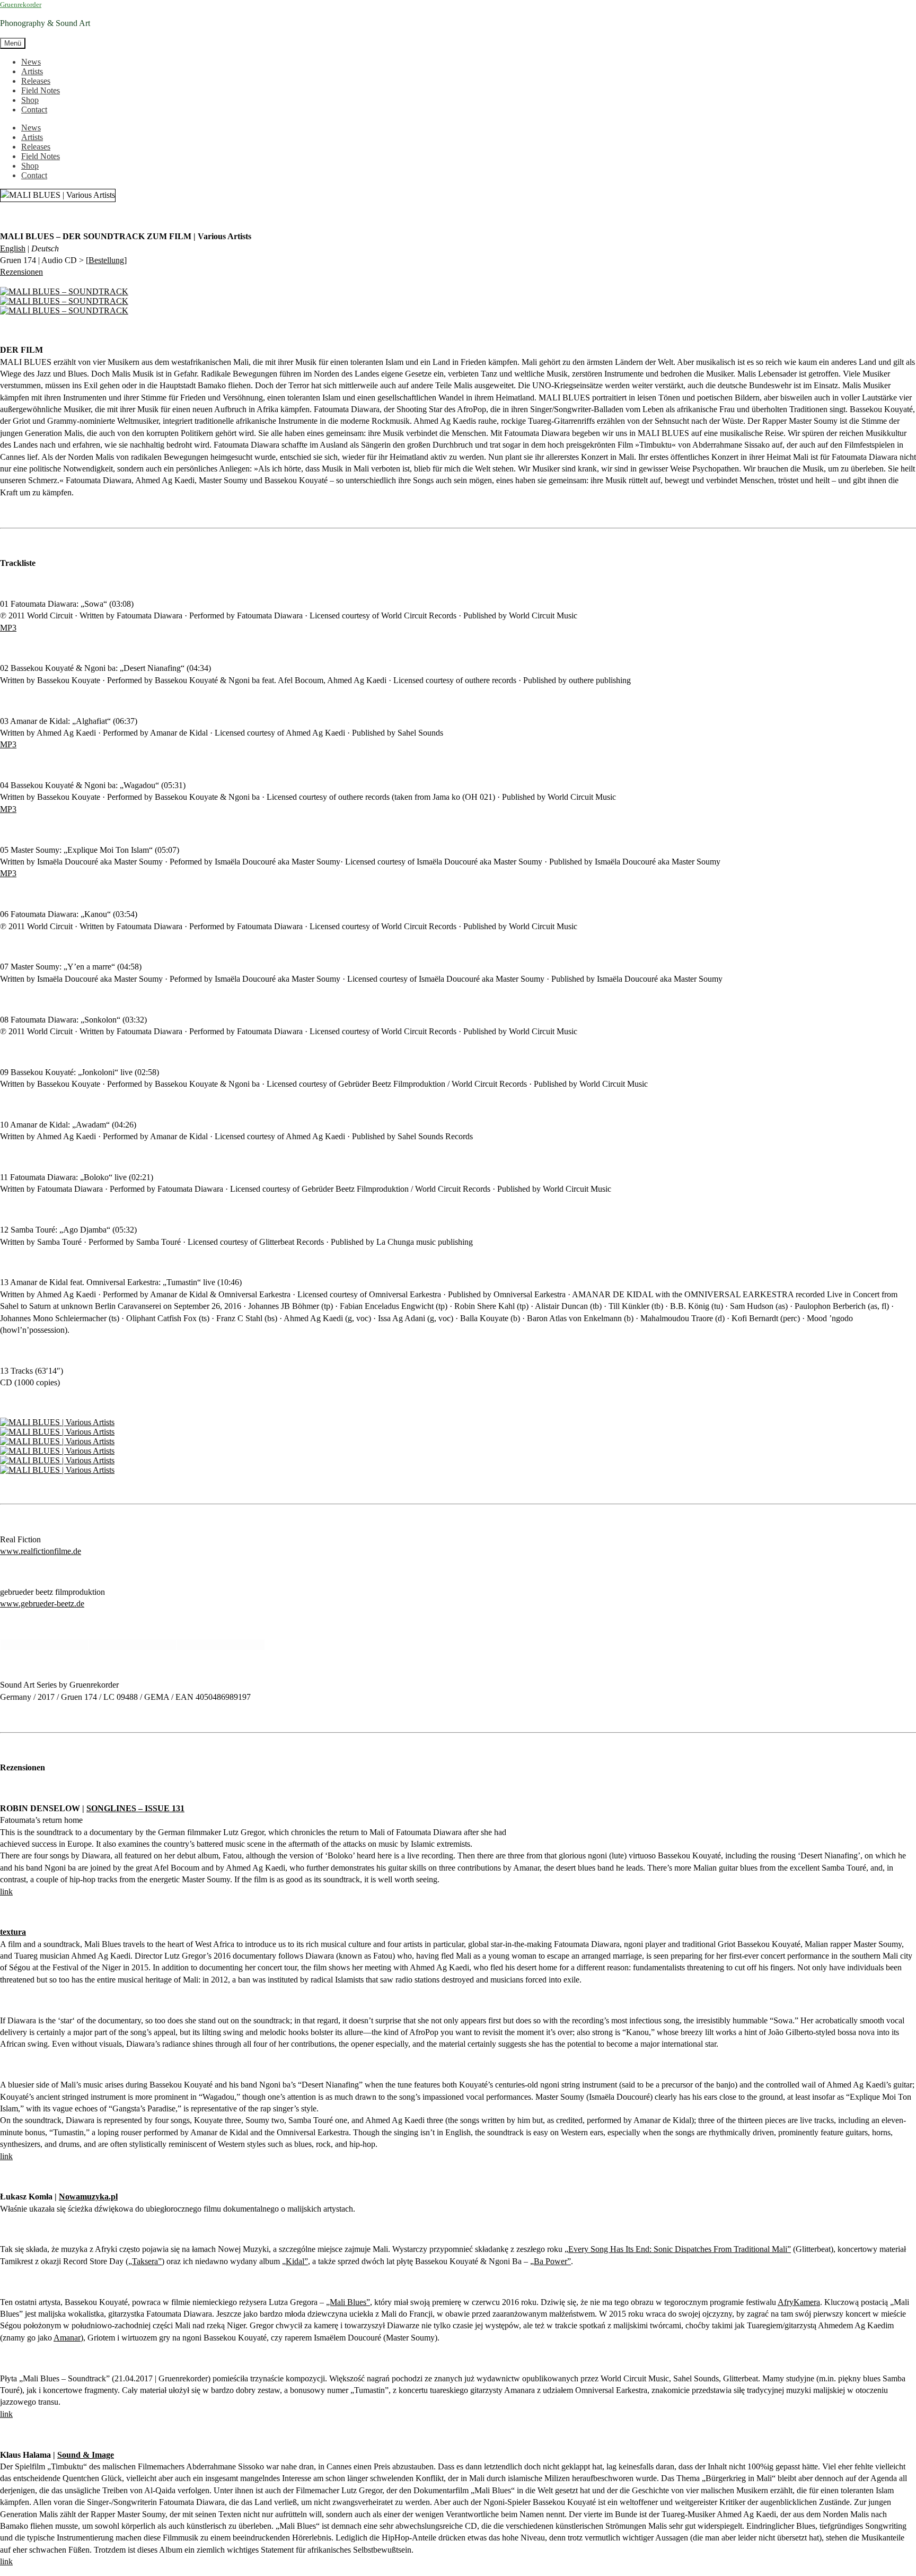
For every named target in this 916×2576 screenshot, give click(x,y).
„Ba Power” (551, 2261)
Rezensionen (21, 272)
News (31, 62)
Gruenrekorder (21, 5)
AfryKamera (799, 2302)
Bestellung (106, 260)
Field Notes (41, 90)
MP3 (8, 628)
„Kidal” (295, 2261)
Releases (36, 81)
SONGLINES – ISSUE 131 (135, 1808)
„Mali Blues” (348, 2302)
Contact (34, 110)
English (13, 248)
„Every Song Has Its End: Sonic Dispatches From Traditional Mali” (678, 2249)
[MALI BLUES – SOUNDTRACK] (64, 291)
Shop (30, 100)
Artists (32, 71)
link (6, 1892)
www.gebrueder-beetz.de (42, 1604)
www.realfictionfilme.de (41, 1551)
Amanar (67, 2338)
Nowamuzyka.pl (88, 2197)
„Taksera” (145, 2261)
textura (13, 1932)
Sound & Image (86, 2455)
